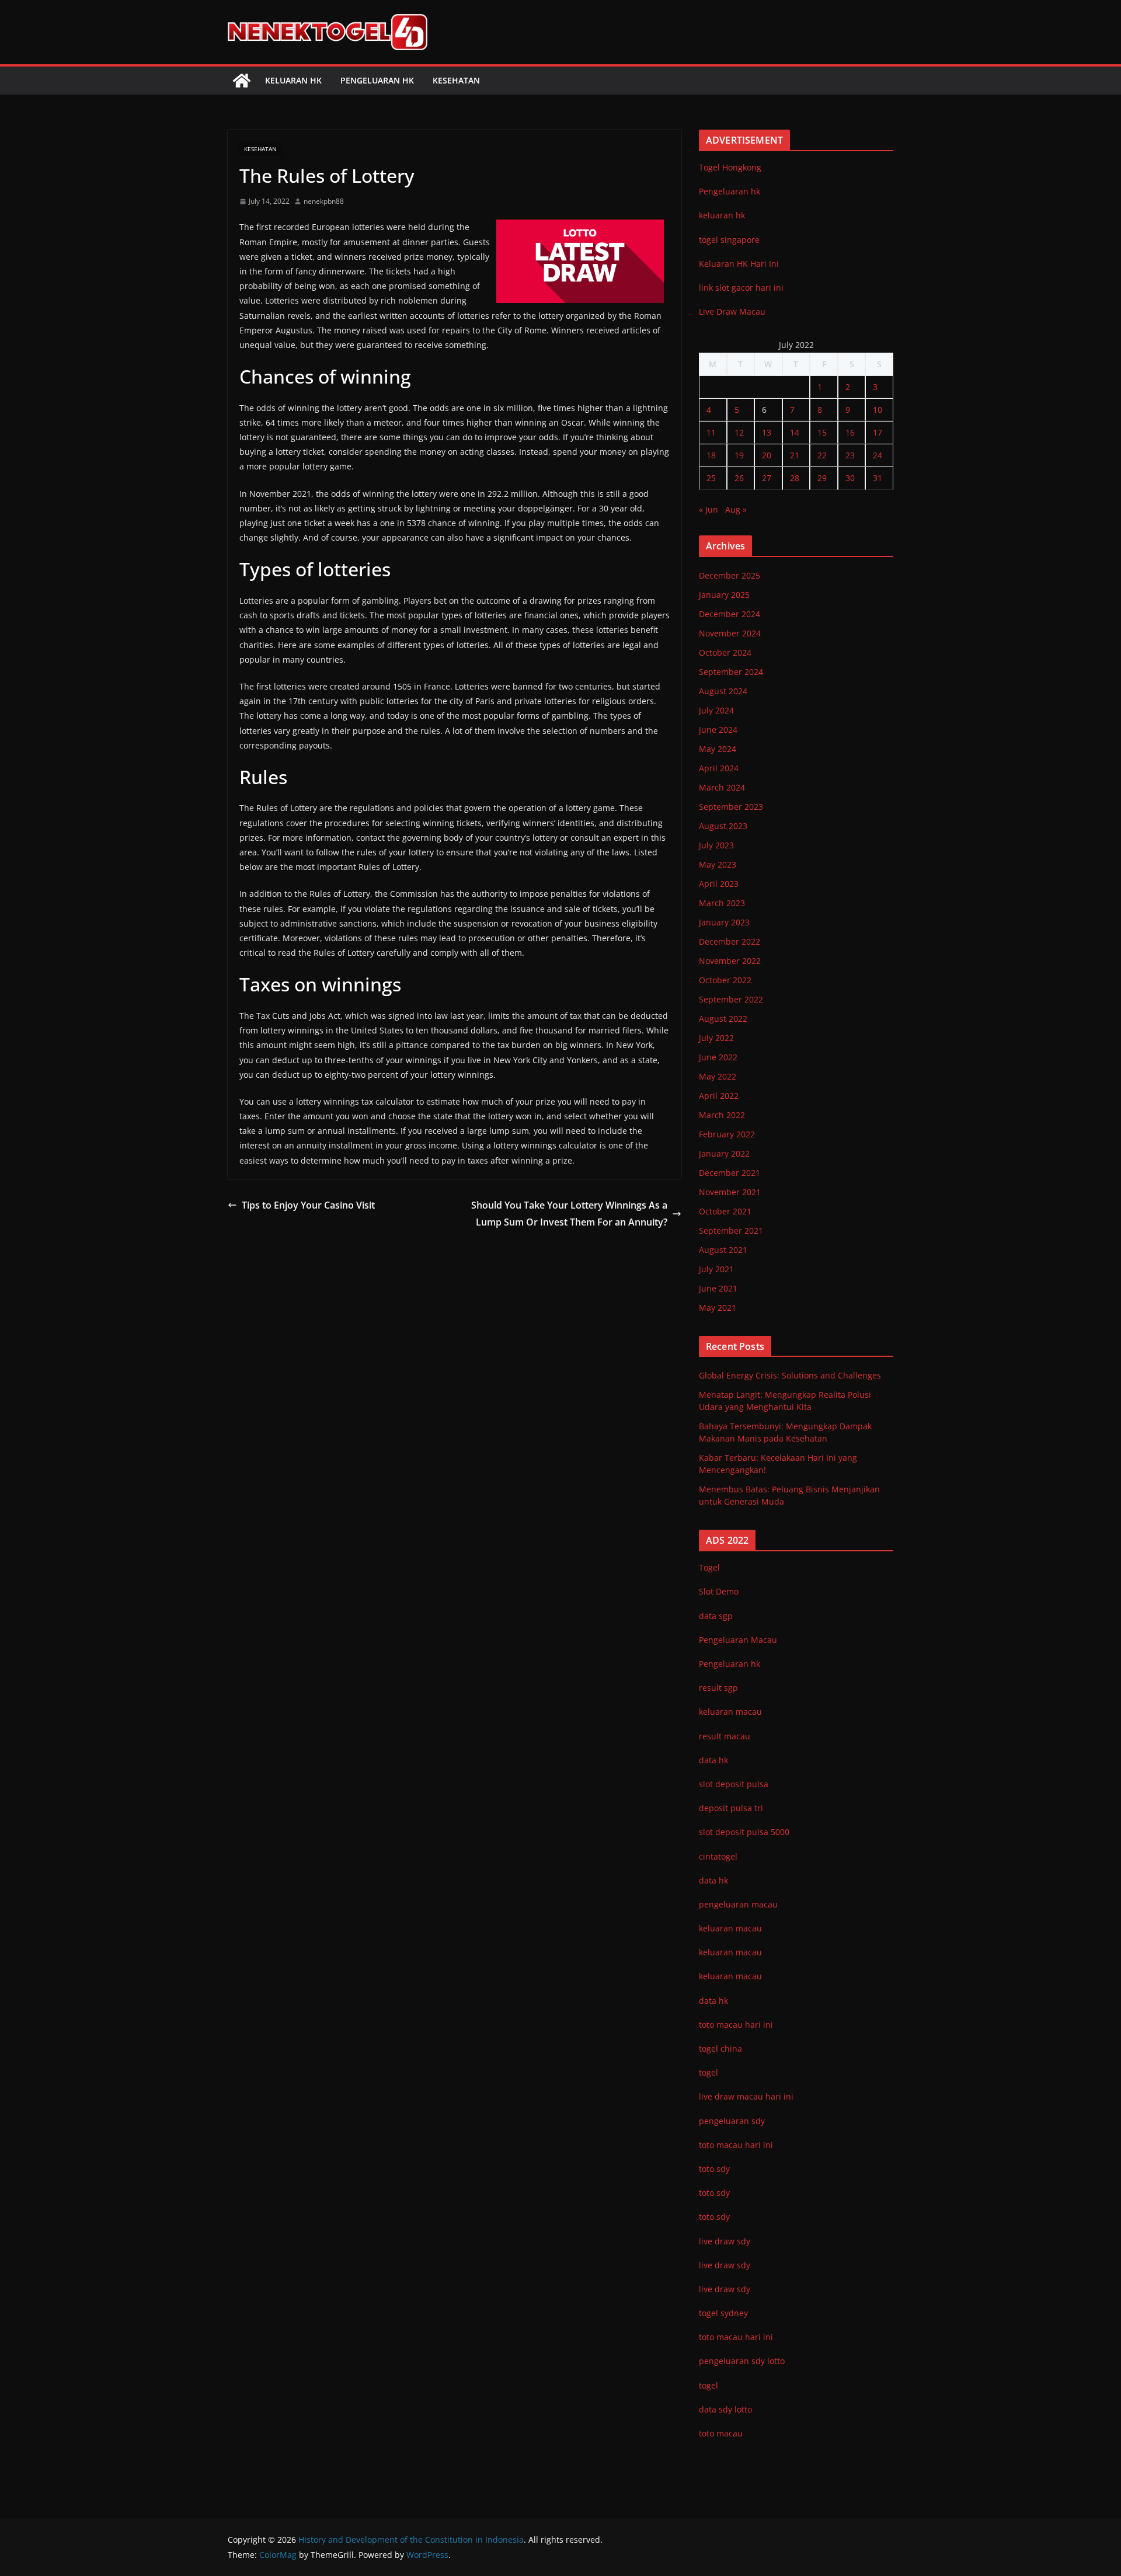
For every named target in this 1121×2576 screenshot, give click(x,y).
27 (767, 478)
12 (739, 432)
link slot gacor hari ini (741, 288)
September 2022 (731, 999)
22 (822, 455)
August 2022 (723, 1019)
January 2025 (724, 595)
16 (850, 432)
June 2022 (718, 1057)
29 (822, 478)
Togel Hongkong (730, 167)
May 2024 (718, 749)
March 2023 (722, 903)
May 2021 (718, 1308)
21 (795, 455)
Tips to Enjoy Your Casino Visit (308, 1205)
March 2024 (722, 787)
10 (878, 410)
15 (822, 432)
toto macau (721, 2433)
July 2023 (716, 845)
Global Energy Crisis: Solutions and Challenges (790, 1375)
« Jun (709, 509)
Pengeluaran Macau (738, 1640)
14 (795, 432)
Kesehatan (456, 80)
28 (795, 478)
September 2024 (731, 672)
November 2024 (730, 633)
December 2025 (730, 575)
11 (711, 432)
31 (878, 478)
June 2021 (718, 1288)
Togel (709, 1567)
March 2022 (722, 1115)
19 (739, 455)
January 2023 (724, 922)
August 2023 (723, 826)
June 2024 (718, 730)
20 (767, 455)
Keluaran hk (293, 80)
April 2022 (719, 1096)
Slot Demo (719, 1591)
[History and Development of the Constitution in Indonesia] (242, 81)
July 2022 (716, 1038)
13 (767, 432)
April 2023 (719, 884)
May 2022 (718, 1076)
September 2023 (731, 807)
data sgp (716, 1616)
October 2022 (725, 980)
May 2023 (718, 864)
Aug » (736, 509)
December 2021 (730, 1173)
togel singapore (729, 240)
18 (711, 455)
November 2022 (730, 961)
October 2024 (725, 652)
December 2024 (730, 614)
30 (850, 478)
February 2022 (727, 1134)
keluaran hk (722, 215)
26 (739, 478)
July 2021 (716, 1269)
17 (878, 432)
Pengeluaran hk (377, 80)
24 (878, 455)
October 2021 (725, 1211)
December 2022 (730, 941)
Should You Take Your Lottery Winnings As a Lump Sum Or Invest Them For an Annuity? (569, 1214)
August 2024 (723, 691)
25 (711, 478)
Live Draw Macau (732, 311)
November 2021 (730, 1192)
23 (850, 455)
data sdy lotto (725, 2409)
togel (709, 2385)
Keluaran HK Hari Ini (739, 264)
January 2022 (724, 1153)
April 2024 (719, 768)
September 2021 (731, 1230)
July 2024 (716, 710)
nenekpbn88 (324, 201)
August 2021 (723, 1250)
